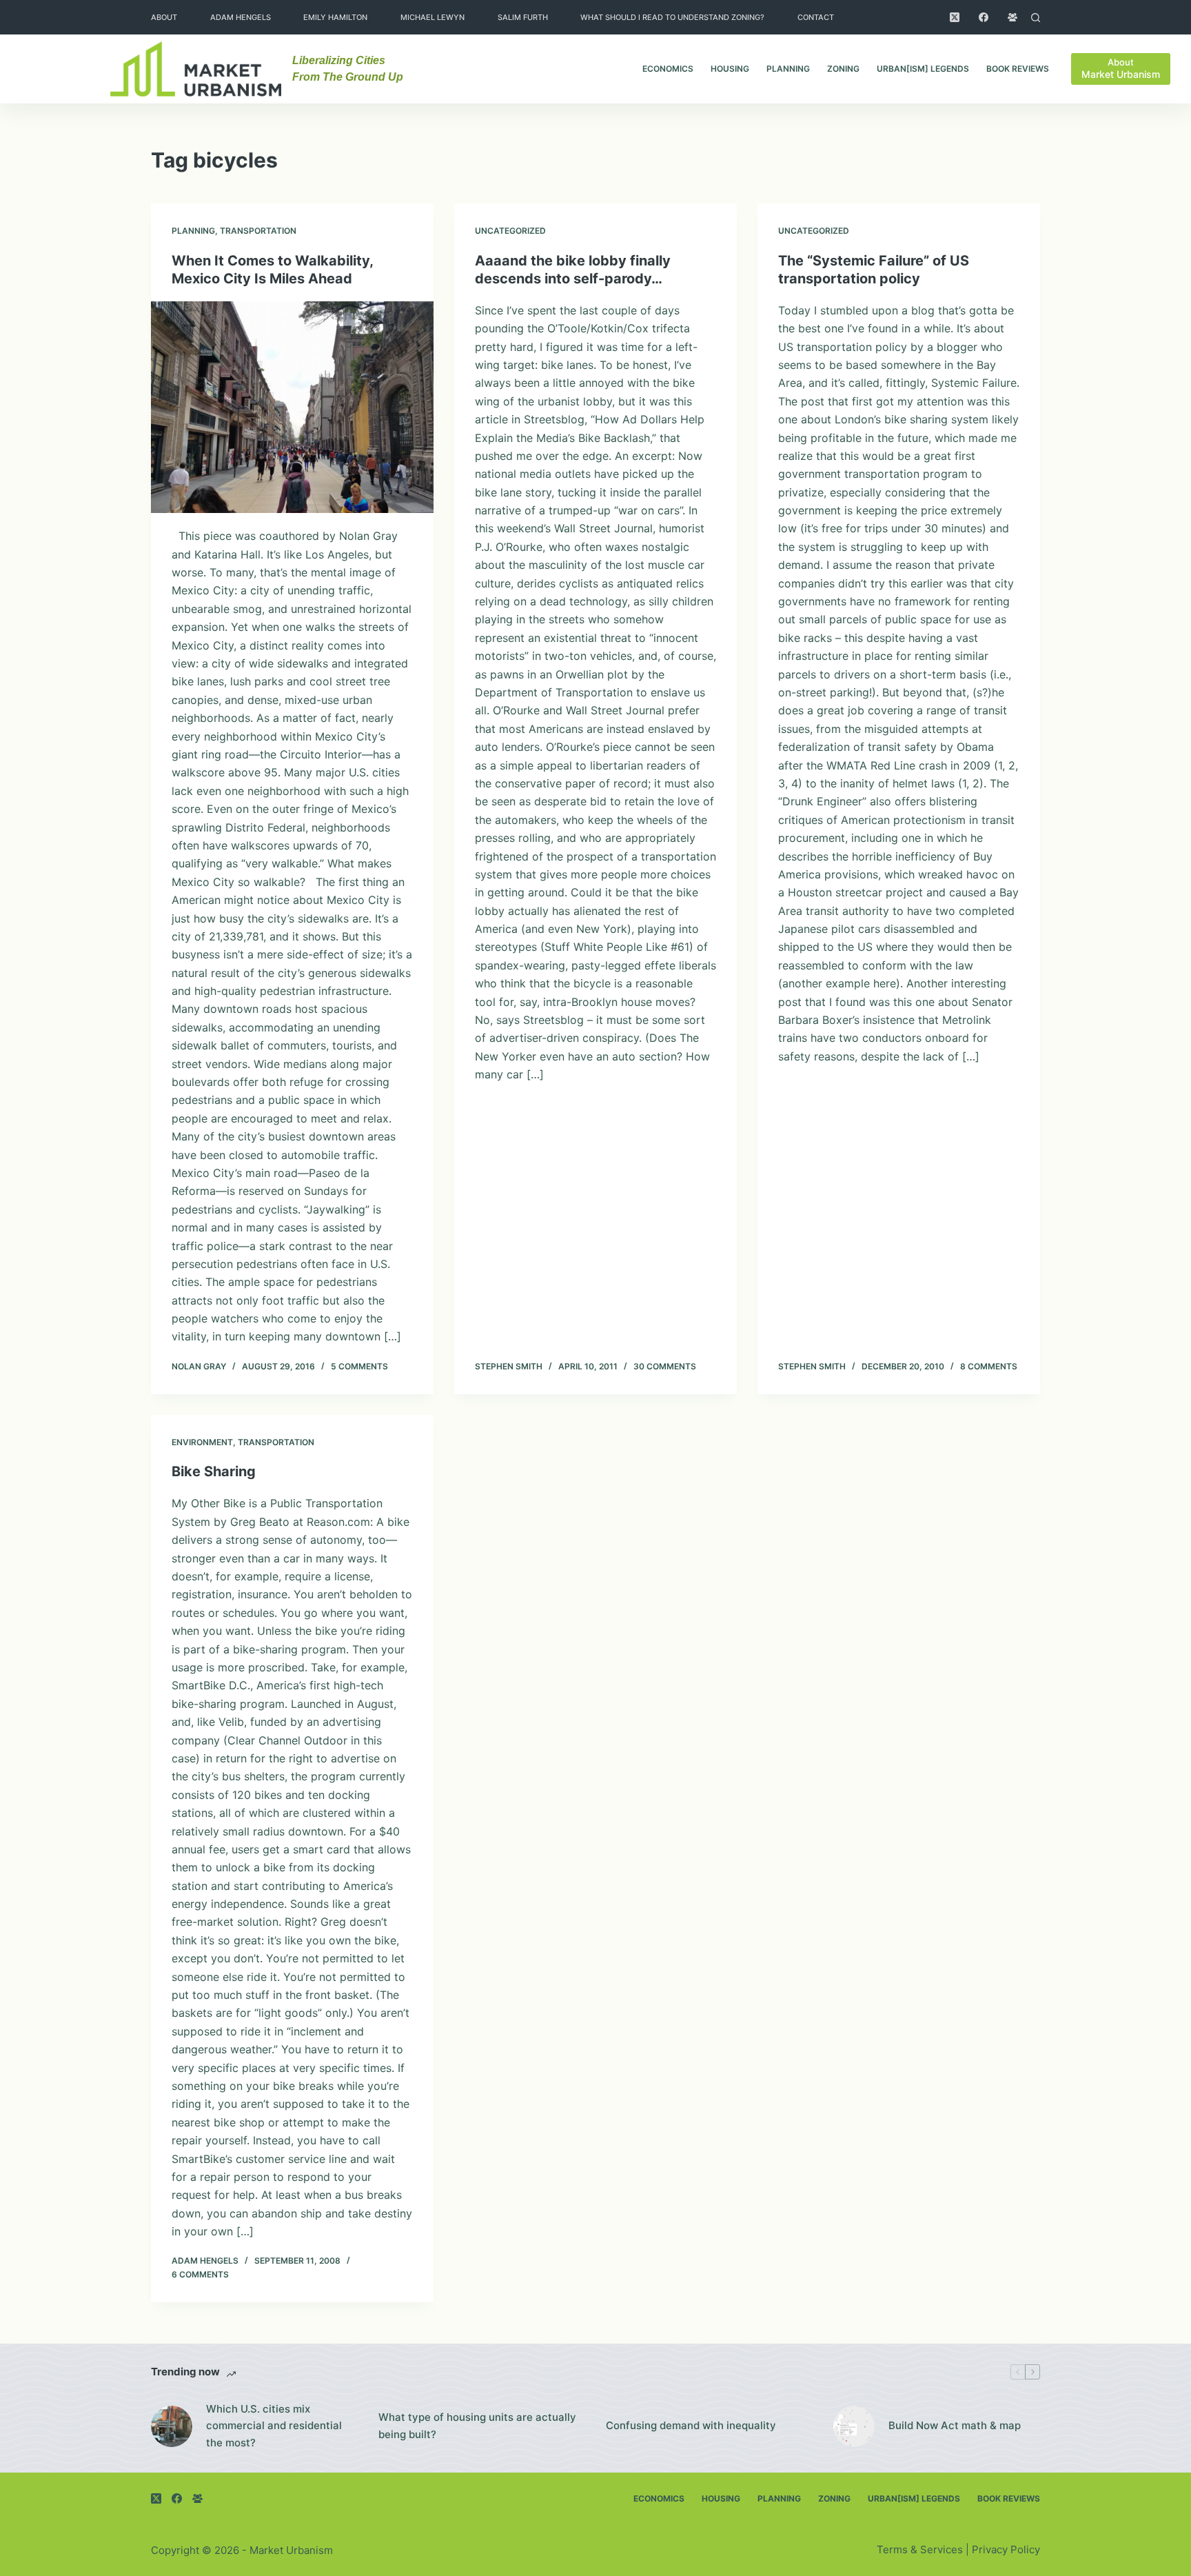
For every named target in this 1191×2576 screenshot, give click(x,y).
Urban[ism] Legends (923, 69)
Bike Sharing (214, 1471)
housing (730, 69)
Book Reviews (1018, 69)
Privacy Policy (1006, 2549)
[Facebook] (984, 17)
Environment (202, 1442)
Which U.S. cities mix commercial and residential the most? (274, 2426)
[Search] (1036, 18)
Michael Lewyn (432, 17)
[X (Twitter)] (955, 17)
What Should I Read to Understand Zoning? (672, 17)
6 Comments (200, 2274)
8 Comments (989, 1366)
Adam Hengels (241, 17)
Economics (668, 69)
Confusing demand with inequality (691, 2425)
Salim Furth (523, 17)
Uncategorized (510, 231)
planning (788, 69)
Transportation (258, 231)
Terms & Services (920, 2549)
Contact (816, 17)
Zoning (843, 69)
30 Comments (665, 1366)
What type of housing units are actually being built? (477, 2426)
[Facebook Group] (1012, 17)
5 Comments (359, 1366)
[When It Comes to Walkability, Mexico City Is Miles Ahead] (292, 407)
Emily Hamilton (335, 17)
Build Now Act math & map (955, 2425)
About (164, 17)
